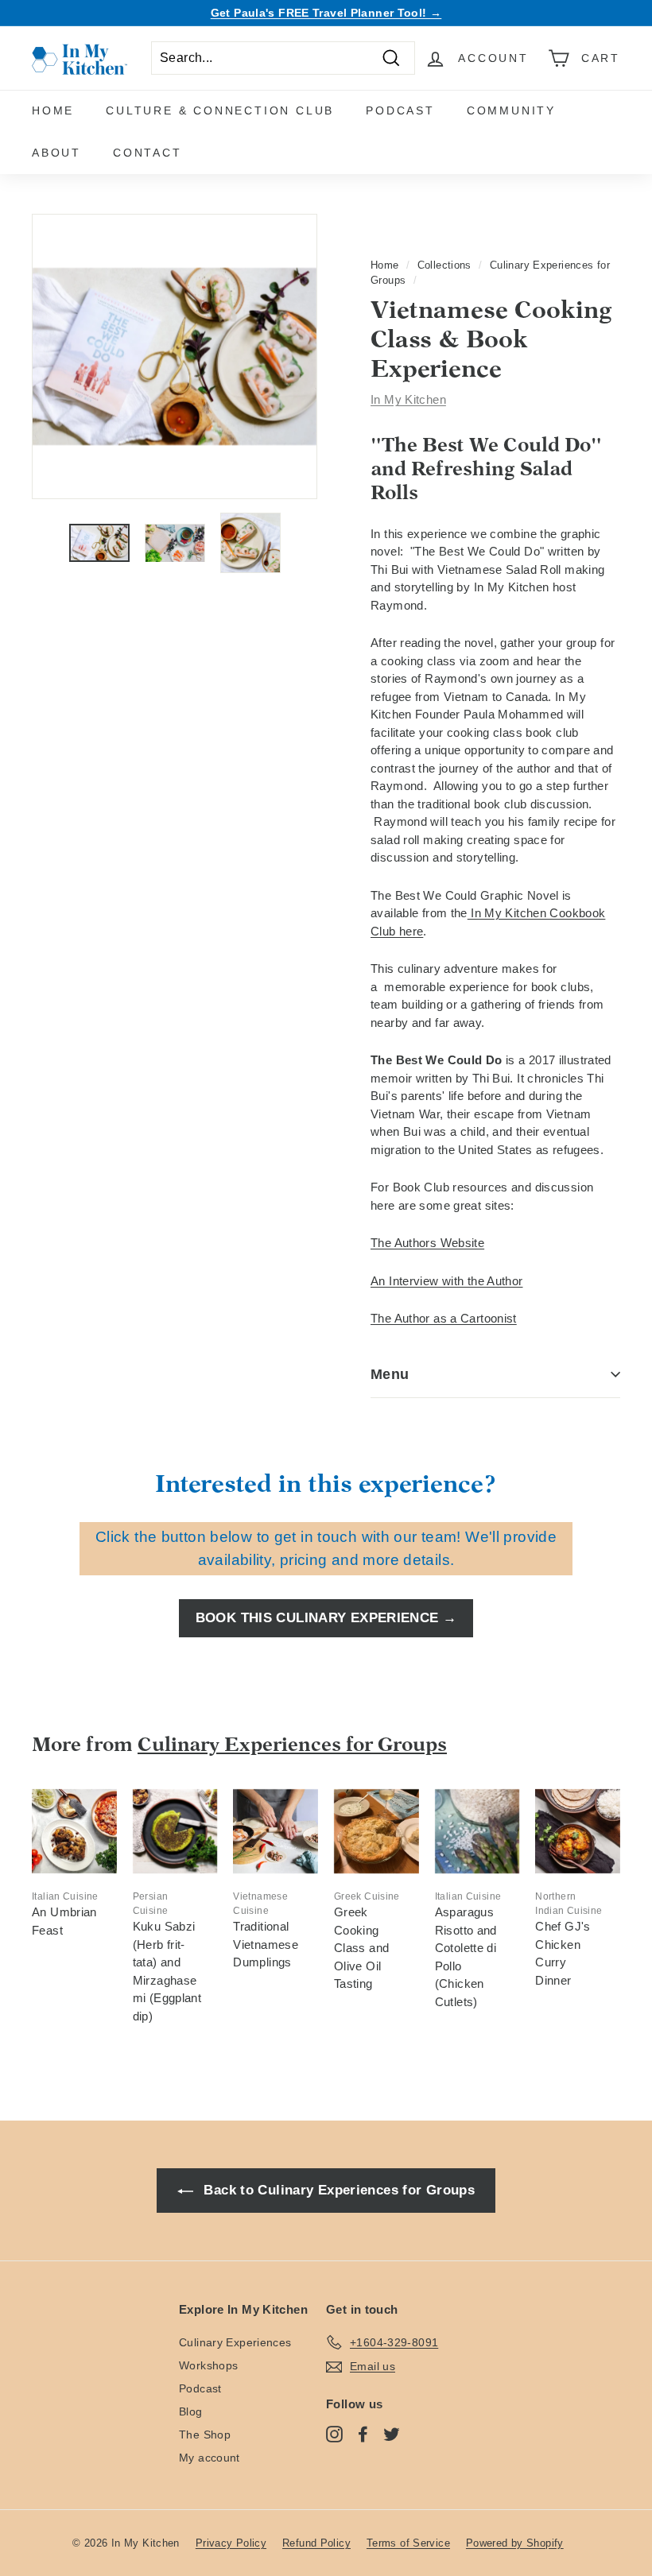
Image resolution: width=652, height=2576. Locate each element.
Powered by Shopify (515, 2543)
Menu (390, 1374)
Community (511, 110)
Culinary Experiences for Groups (292, 1744)
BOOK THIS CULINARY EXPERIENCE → (326, 1618)
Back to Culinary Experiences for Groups (337, 2190)
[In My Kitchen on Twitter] (392, 2434)
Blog (191, 2411)
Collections (444, 265)
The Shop (205, 2435)
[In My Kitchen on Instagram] (334, 2434)
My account (210, 2458)
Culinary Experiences (235, 2342)
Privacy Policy (231, 2543)
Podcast (400, 110)
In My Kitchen (408, 399)
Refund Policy (316, 2543)
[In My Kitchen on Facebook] (363, 2434)
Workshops (208, 2365)
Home (53, 110)
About (56, 153)
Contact (147, 153)
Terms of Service (408, 2543)
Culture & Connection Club (220, 110)
